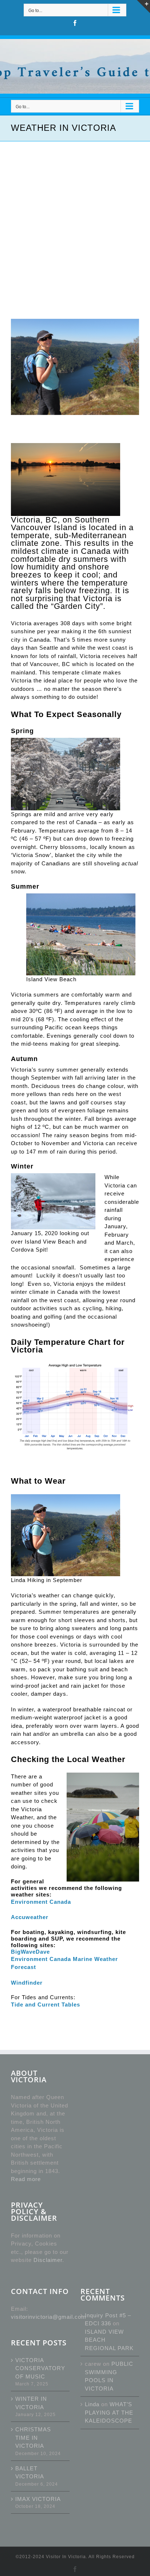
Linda (92, 2404)
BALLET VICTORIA (30, 2473)
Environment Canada (41, 1902)
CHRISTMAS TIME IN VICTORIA (33, 2438)
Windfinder (27, 1983)
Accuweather (30, 1917)
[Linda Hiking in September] (75, 367)
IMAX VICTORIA (38, 2499)
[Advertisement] (75, 220)
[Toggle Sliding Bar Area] (143, 7)
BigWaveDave (30, 1952)
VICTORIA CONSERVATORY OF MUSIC (40, 2368)
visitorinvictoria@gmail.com (49, 2317)
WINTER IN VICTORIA (31, 2403)
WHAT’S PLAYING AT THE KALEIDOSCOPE (109, 2412)
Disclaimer (48, 2260)
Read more (26, 2179)
